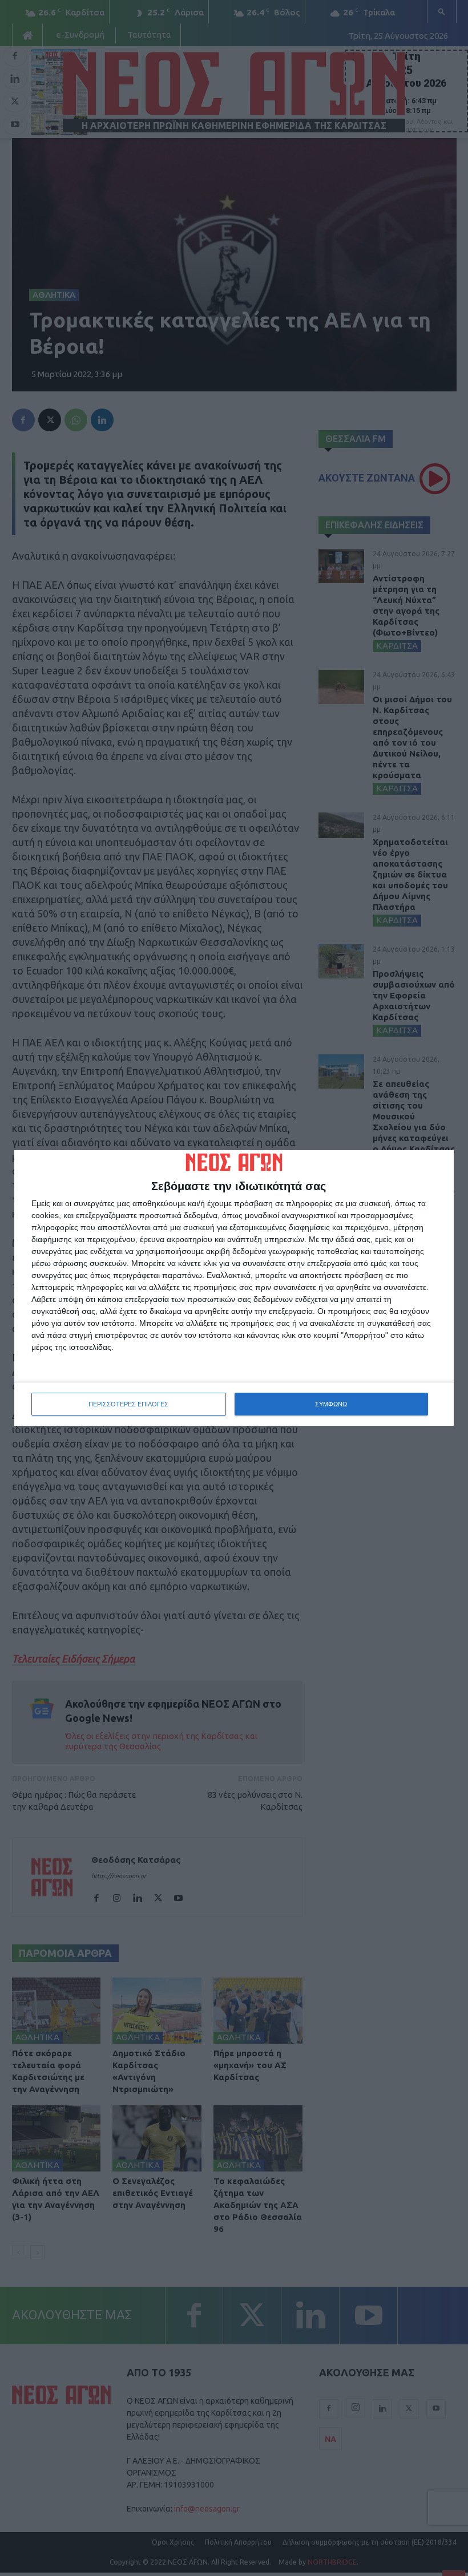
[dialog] (234, 1288)
